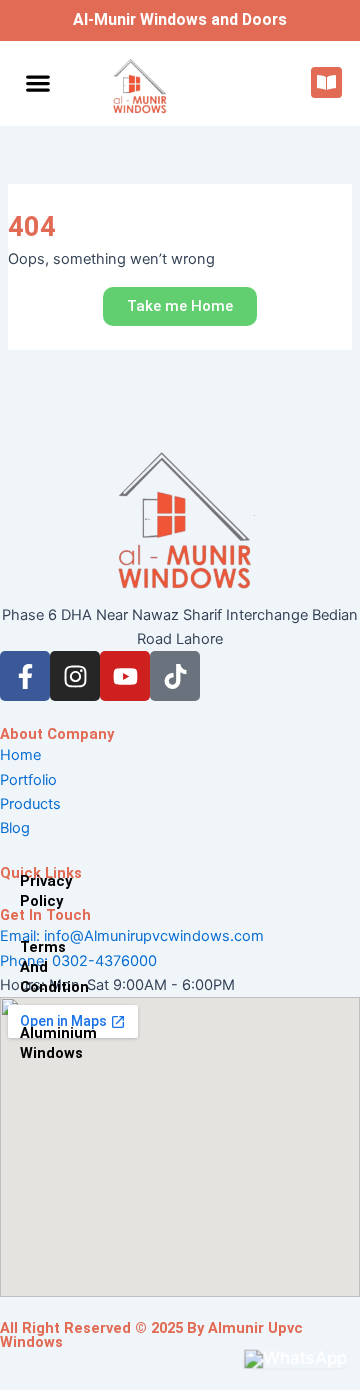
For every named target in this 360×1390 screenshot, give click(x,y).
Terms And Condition (30, 967)
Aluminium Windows (30, 1043)
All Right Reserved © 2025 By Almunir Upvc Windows (151, 1335)
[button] (37, 83)
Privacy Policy (30, 891)
